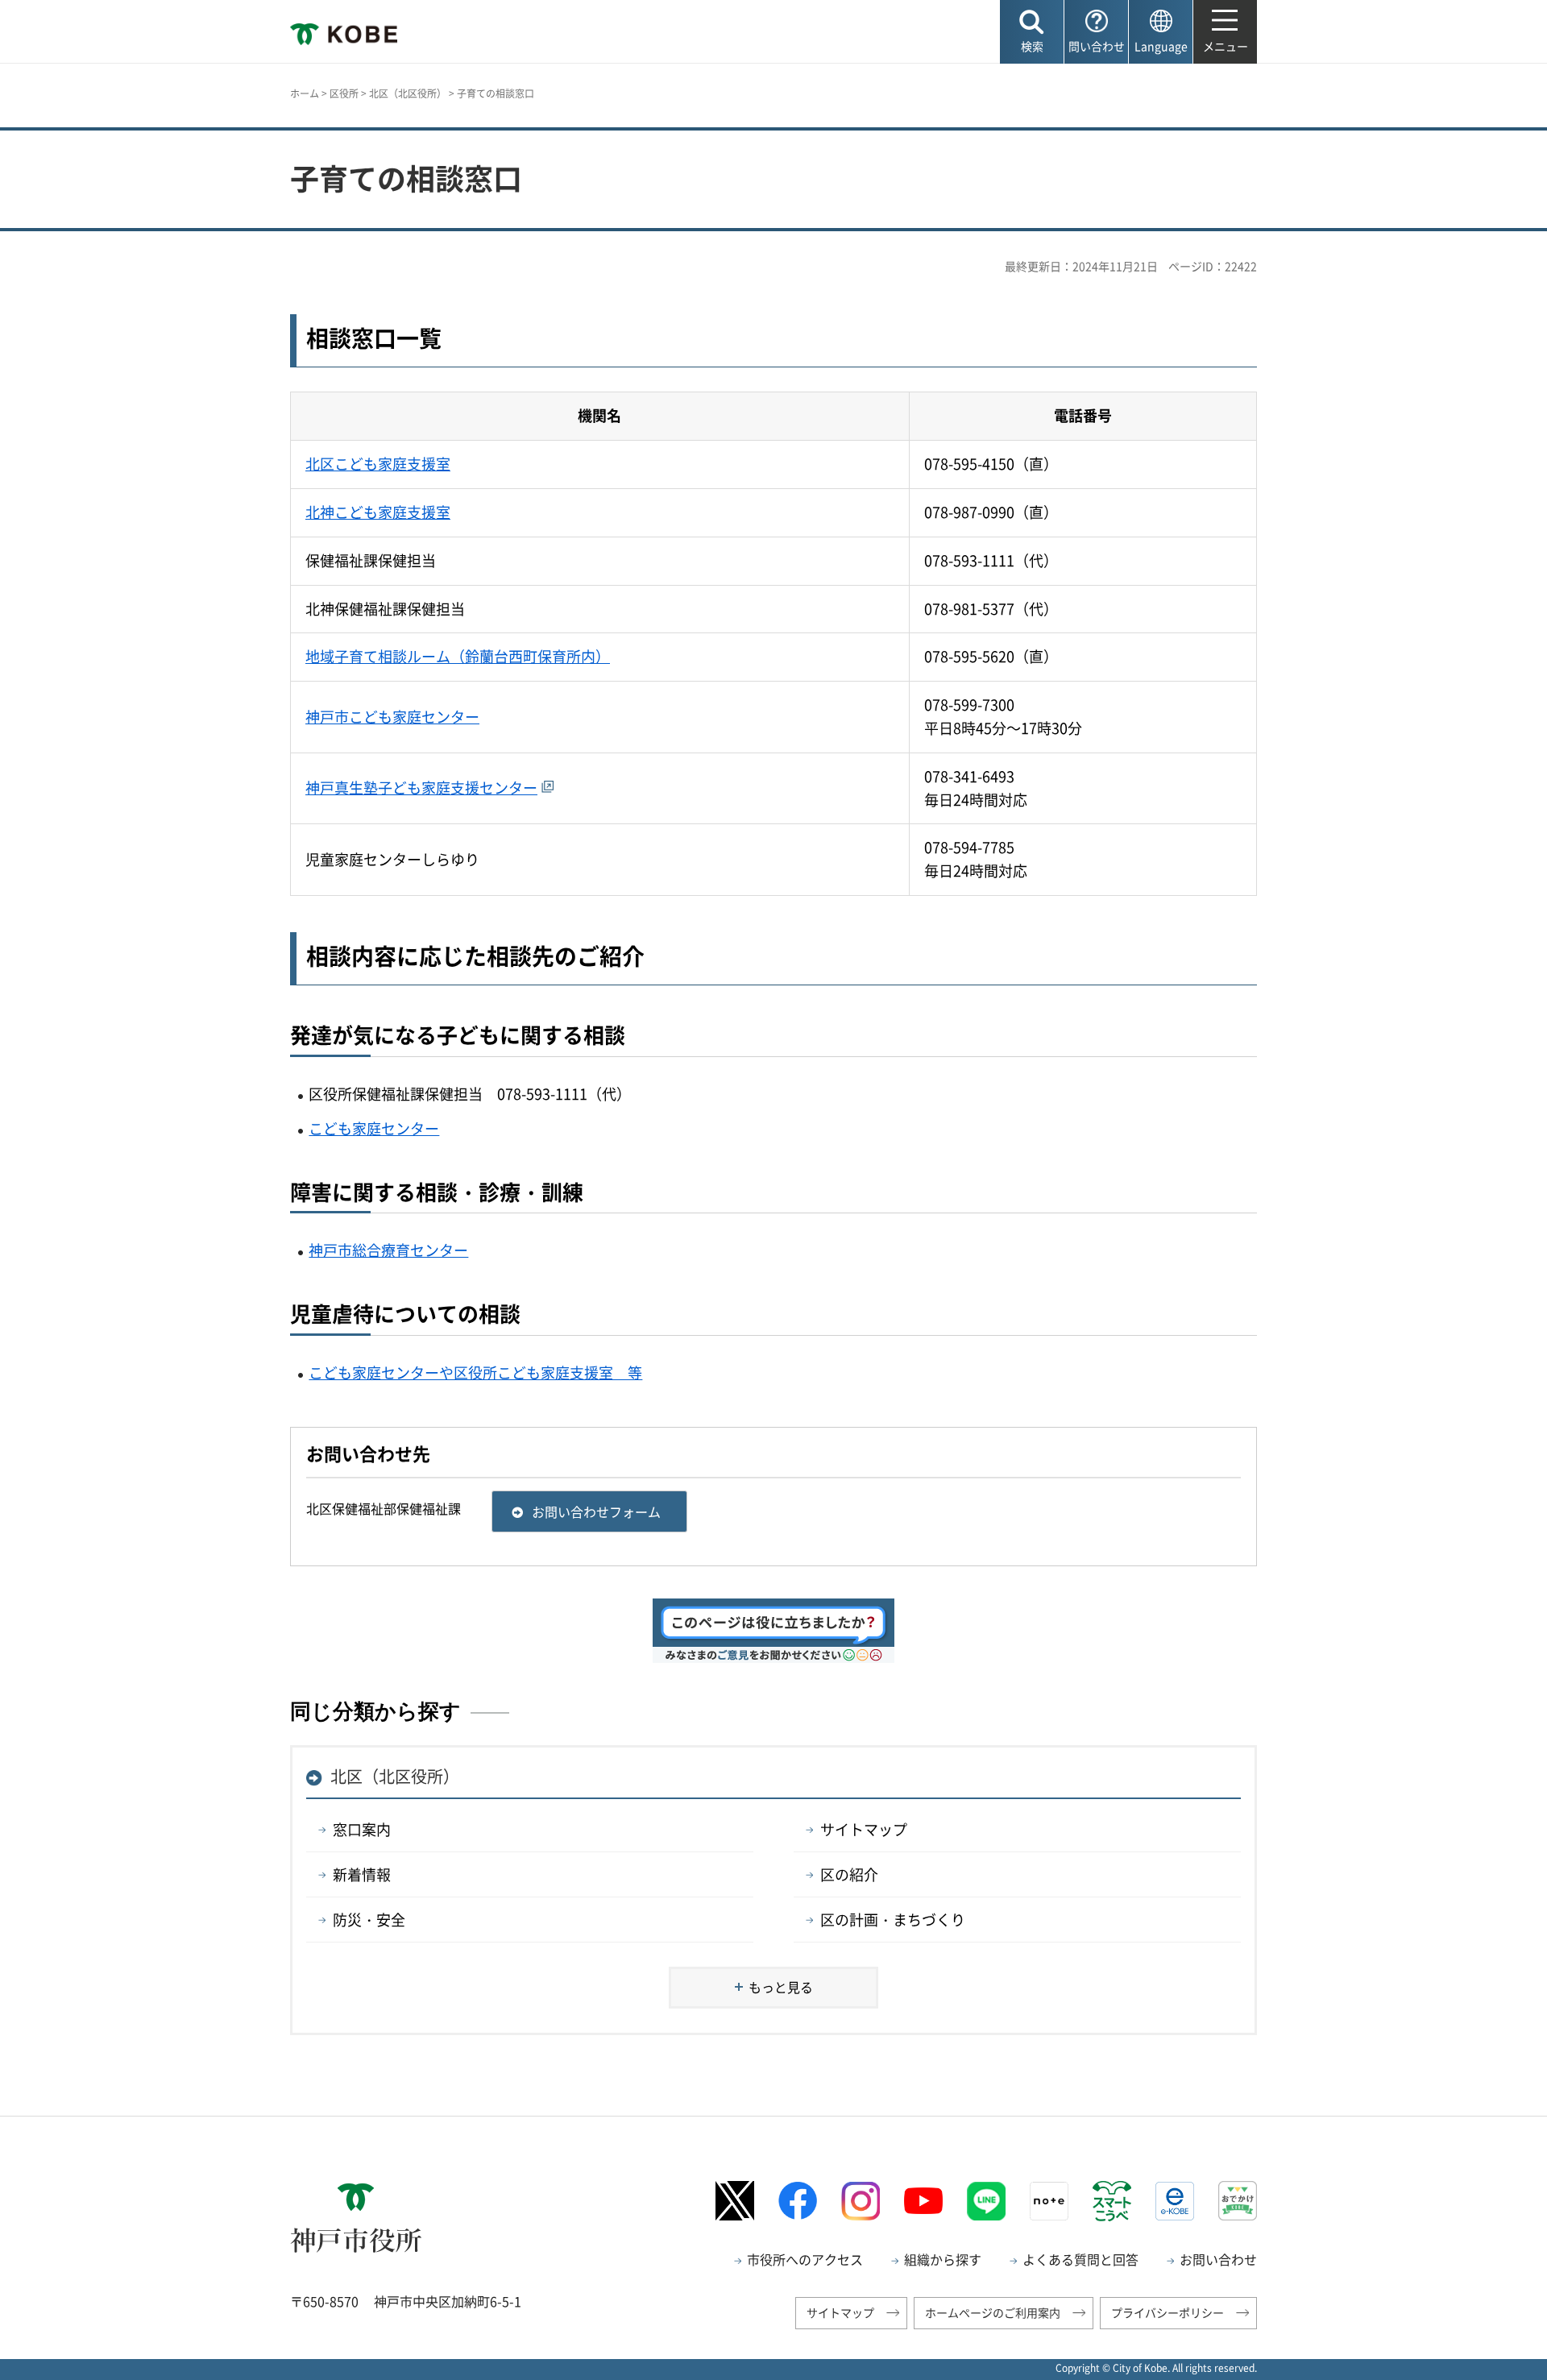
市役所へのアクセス (805, 2259)
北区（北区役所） (408, 93)
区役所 (344, 93)
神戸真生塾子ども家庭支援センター (421, 788)
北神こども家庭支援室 (378, 512)
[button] (1032, 32)
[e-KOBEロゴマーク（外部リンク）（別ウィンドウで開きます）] (1175, 2201)
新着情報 (362, 1874)
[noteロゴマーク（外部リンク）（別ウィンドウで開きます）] (1049, 2201)
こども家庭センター (374, 1128)
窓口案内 (362, 1829)
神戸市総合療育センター (388, 1250)
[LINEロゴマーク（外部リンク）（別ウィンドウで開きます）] (986, 2201)
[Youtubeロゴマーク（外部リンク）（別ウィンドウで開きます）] (923, 2201)
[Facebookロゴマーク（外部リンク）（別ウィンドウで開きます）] (798, 2201)
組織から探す (943, 2259)
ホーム (305, 93)
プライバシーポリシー (1168, 2312)
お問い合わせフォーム (596, 1511)
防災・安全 (369, 1920)
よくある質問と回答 (1080, 2259)
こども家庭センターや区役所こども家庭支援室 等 (475, 1372)
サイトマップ (864, 1829)
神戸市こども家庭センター (392, 717)
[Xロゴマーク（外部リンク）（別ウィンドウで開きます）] (735, 2201)
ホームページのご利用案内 (993, 2312)
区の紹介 (849, 1874)
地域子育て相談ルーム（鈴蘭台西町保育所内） (458, 656)
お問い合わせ (1218, 2259)
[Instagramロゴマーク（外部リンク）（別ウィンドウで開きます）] (861, 2201)
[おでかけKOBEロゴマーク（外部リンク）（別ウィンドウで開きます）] (1238, 2201)
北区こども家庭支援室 (378, 464)
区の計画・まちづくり (893, 1920)
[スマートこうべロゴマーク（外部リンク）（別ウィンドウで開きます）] (1112, 2201)
